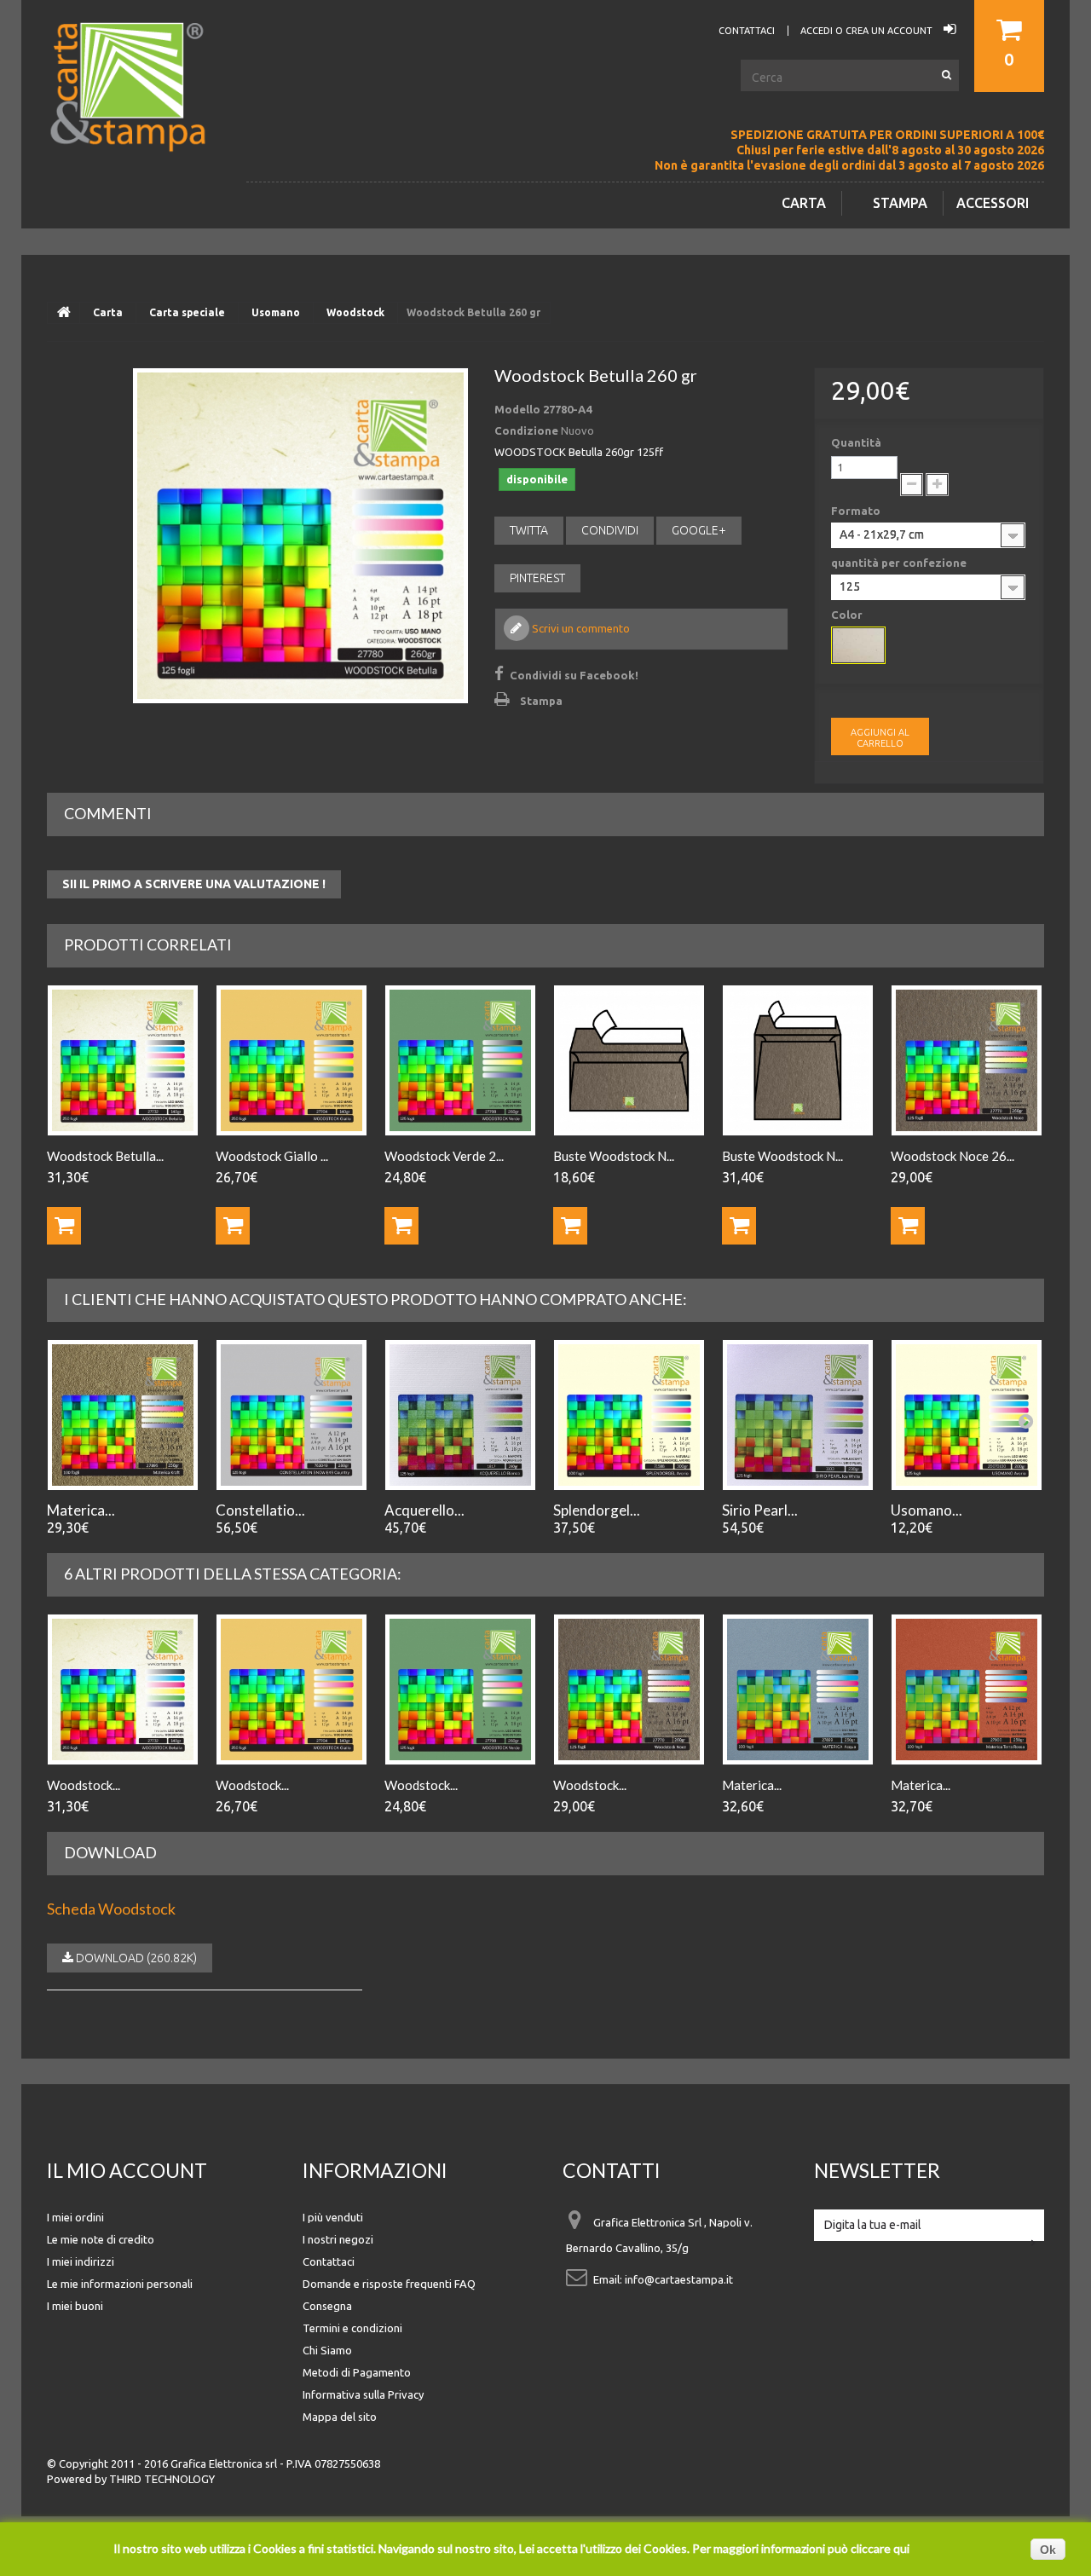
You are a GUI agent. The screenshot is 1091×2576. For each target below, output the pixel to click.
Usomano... (926, 1510)
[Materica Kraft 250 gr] (123, 1415)
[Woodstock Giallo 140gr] (292, 1060)
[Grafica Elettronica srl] (136, 115)
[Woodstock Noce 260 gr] (967, 1060)
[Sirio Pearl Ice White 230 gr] (798, 1415)
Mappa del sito (340, 2417)
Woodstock (355, 312)
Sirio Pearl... (760, 1510)
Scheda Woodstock (111, 1909)
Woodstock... (84, 1785)
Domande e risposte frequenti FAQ (389, 2284)
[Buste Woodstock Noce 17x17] (798, 1060)
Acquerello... (424, 1510)
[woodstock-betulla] (858, 645)
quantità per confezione (900, 563)
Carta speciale (187, 312)
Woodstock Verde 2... (444, 1156)
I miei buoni (75, 2306)
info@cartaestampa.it (679, 2279)
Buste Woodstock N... (614, 1156)
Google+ (699, 530)
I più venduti (333, 2217)
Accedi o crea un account (868, 31)
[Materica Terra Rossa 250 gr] (967, 1689)
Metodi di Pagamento (357, 2372)
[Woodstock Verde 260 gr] (460, 1689)
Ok (1048, 2550)
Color (848, 615)
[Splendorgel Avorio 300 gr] (629, 1415)
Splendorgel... (597, 1510)
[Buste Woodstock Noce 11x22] (629, 1060)
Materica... (81, 1510)
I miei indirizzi (81, 2261)
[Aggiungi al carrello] (64, 1226)
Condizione (526, 430)
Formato (857, 511)
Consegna (327, 2306)
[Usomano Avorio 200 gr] (967, 1415)
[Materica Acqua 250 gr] (798, 1689)
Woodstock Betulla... (105, 1156)
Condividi (610, 530)
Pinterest (537, 578)
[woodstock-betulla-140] (123, 1060)
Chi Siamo (327, 2350)
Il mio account (127, 2170)
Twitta (529, 530)
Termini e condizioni (352, 2328)
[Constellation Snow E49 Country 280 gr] (292, 1415)
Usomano (276, 312)
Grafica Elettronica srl (224, 2463)
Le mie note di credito (101, 2239)
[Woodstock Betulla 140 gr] (123, 1689)
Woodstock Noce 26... (952, 1156)
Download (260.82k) (135, 1958)
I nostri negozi (338, 2239)
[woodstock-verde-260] (460, 1060)
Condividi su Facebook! (574, 675)
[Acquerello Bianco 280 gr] (460, 1415)
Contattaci (329, 2261)
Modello (517, 409)
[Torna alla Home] (64, 313)
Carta (804, 203)
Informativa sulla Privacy (363, 2394)
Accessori (993, 203)
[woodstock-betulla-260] (300, 536)
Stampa (900, 203)
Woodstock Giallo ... (272, 1156)
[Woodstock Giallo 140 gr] (292, 1689)
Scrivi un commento (580, 628)
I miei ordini (75, 2217)
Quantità (856, 442)
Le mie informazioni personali (120, 2284)
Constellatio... (260, 1510)
